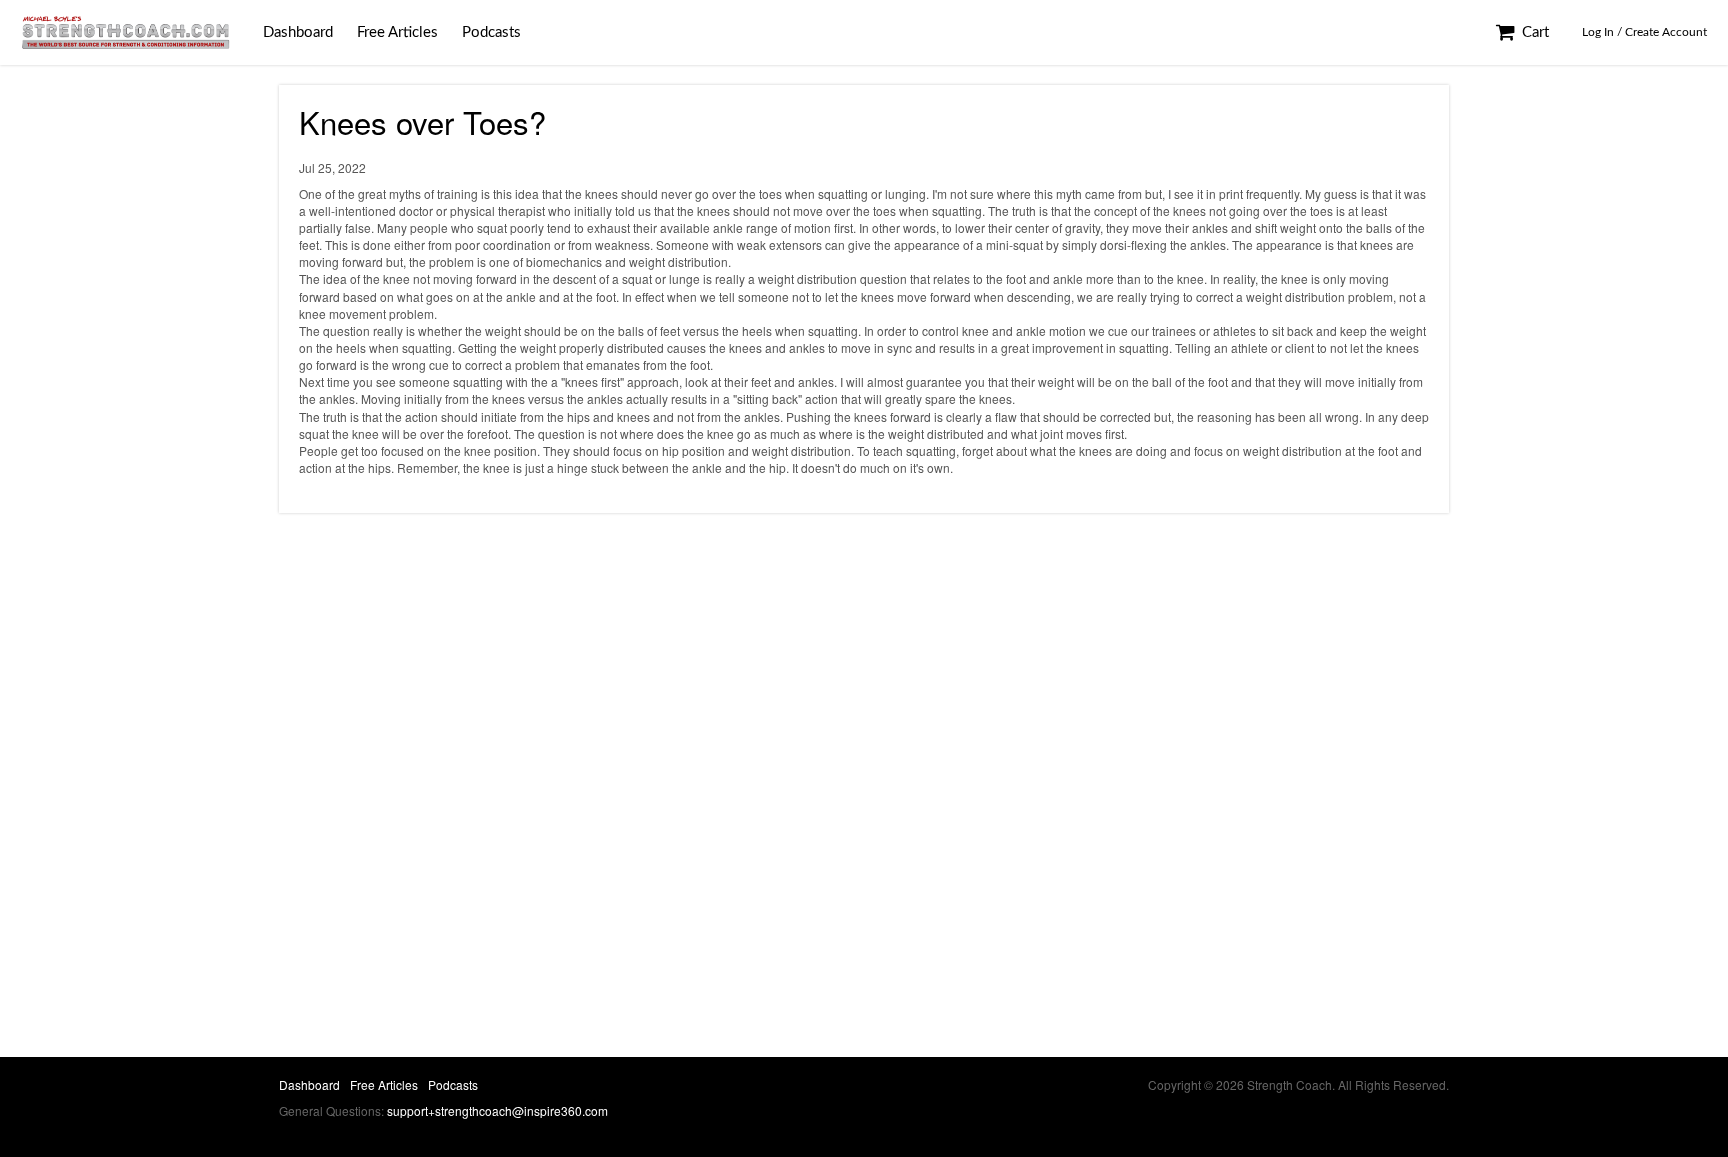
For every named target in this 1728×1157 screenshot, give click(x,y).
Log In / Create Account (1644, 32)
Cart (1533, 32)
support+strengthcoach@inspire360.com (497, 1110)
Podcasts (491, 32)
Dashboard (298, 32)
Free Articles (397, 32)
